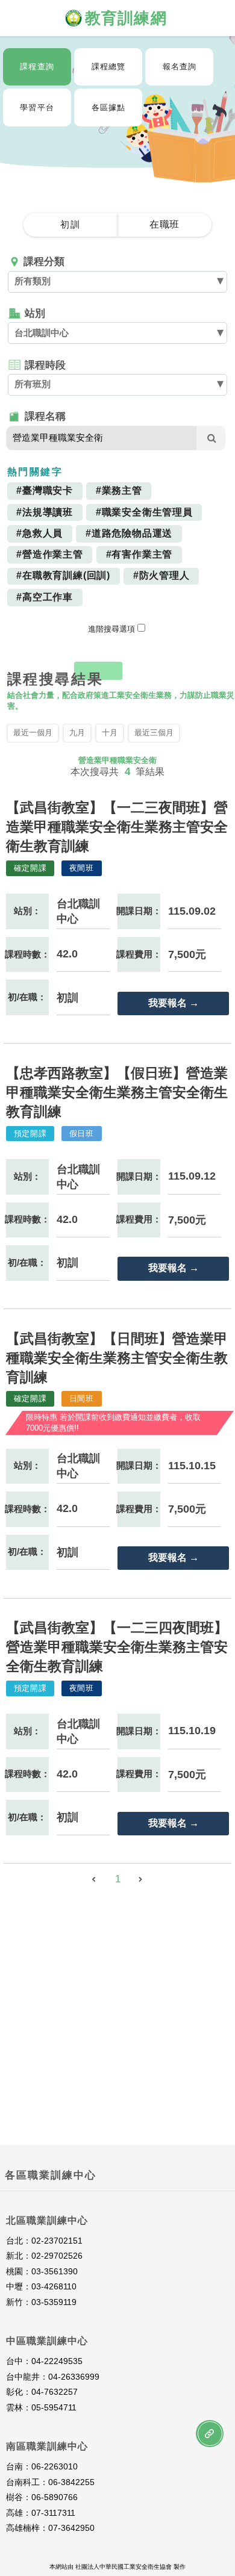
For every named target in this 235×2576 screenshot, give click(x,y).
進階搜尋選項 (111, 629)
